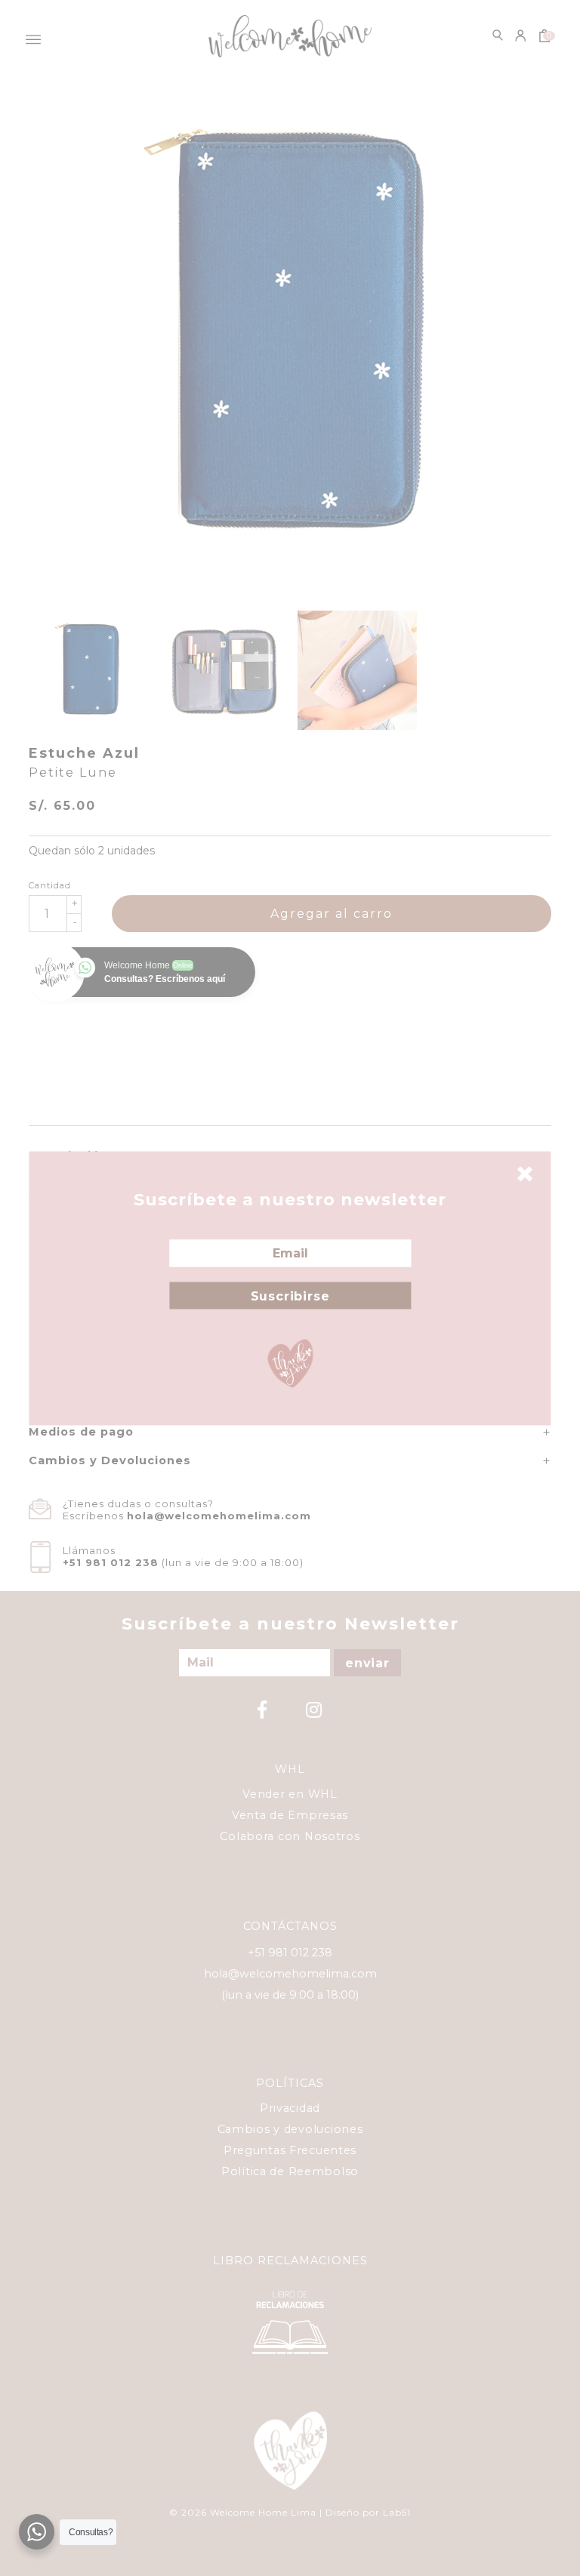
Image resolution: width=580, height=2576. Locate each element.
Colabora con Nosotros (290, 1836)
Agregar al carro (332, 914)
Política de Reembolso (290, 2171)
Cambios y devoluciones (290, 2129)
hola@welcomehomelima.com (219, 1516)
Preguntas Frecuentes (290, 2150)
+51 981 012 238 (111, 1562)
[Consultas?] (37, 2532)
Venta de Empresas (290, 1815)
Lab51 (397, 2512)
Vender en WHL (290, 1794)
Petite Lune (73, 772)
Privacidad (290, 2108)
